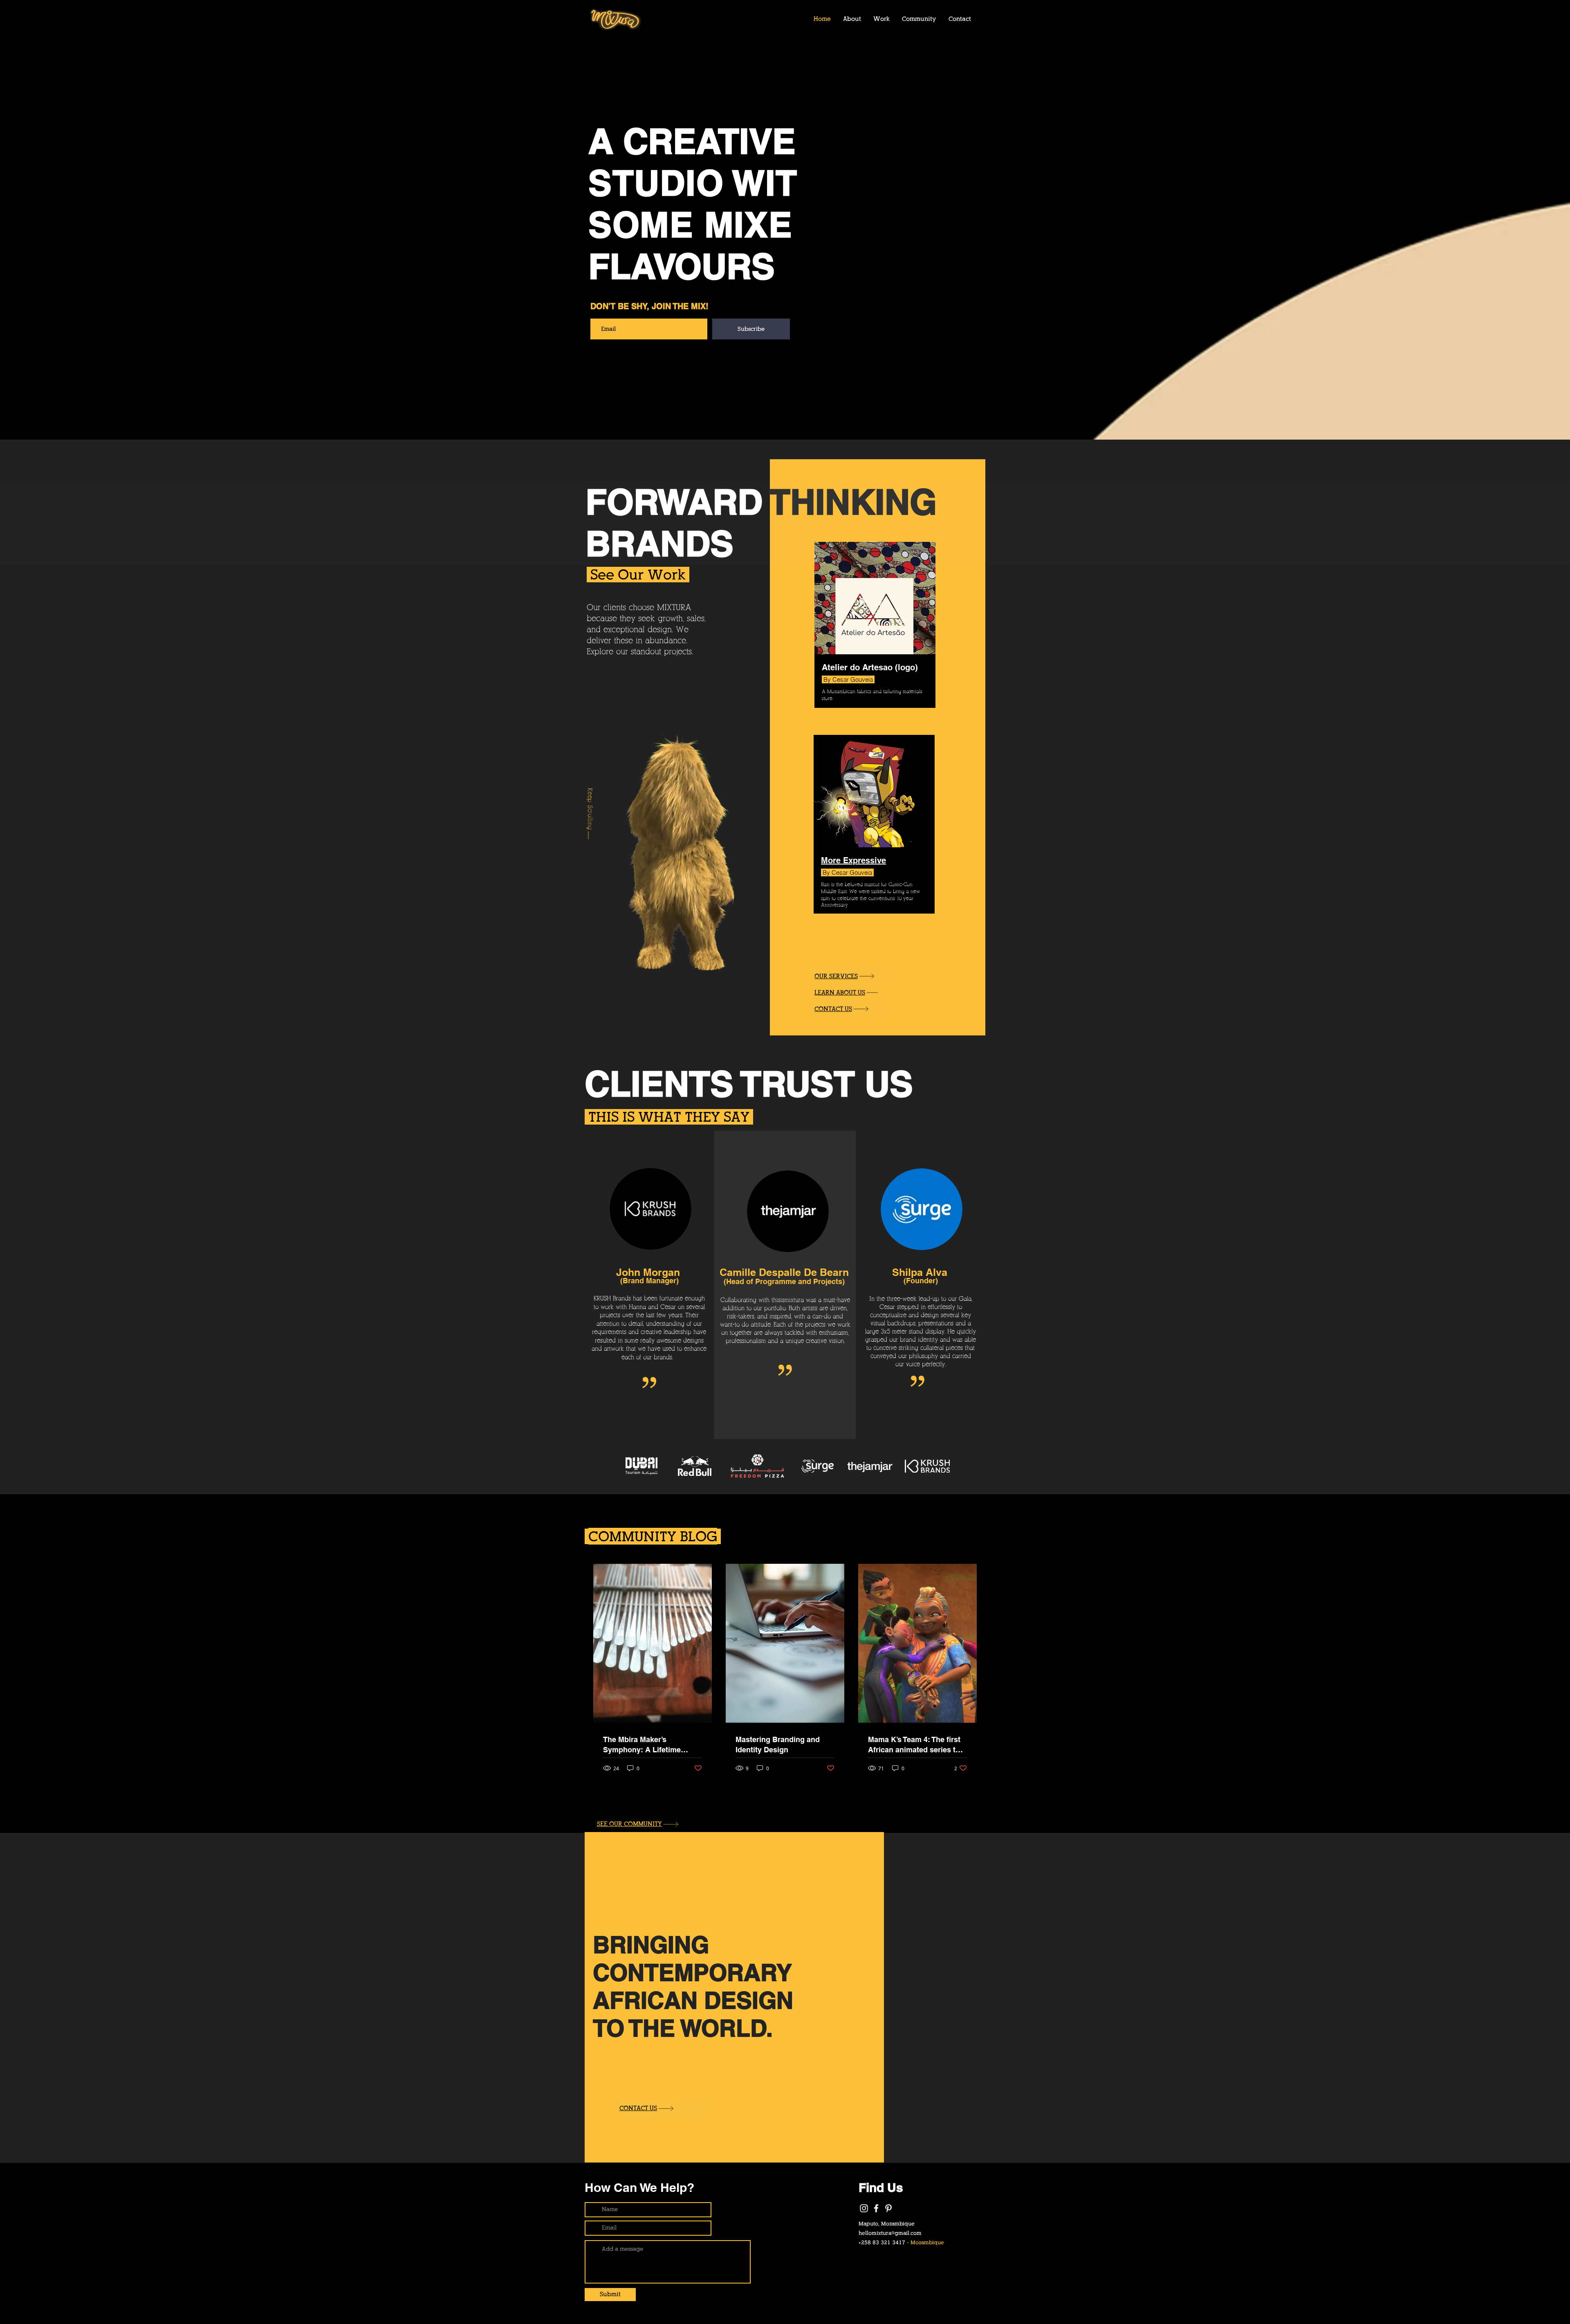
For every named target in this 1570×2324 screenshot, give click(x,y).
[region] (875, 835)
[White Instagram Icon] (864, 2208)
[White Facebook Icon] (876, 2208)
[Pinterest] (888, 2208)
